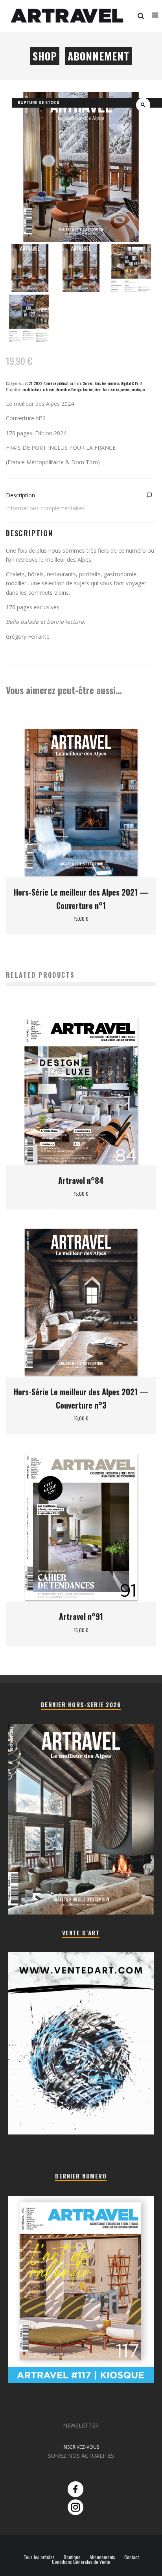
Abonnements (102, 2557)
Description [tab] (20, 495)
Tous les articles (39, 2557)
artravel (49, 389)
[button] (143, 105)
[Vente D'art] (81, 2133)
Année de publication (58, 383)
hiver (98, 389)
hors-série (111, 389)
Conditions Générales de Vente (81, 2562)
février (88, 389)
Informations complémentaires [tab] (45, 508)
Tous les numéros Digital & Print (118, 383)
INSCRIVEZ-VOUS (81, 2447)
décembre (63, 389)
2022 (38, 383)
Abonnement (98, 56)
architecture (32, 389)
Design (76, 389)
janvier (125, 389)
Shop (45, 56)
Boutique (72, 2557)
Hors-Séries (84, 383)
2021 (28, 383)
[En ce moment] (81, 2381)
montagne (138, 389)
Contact (132, 2557)
